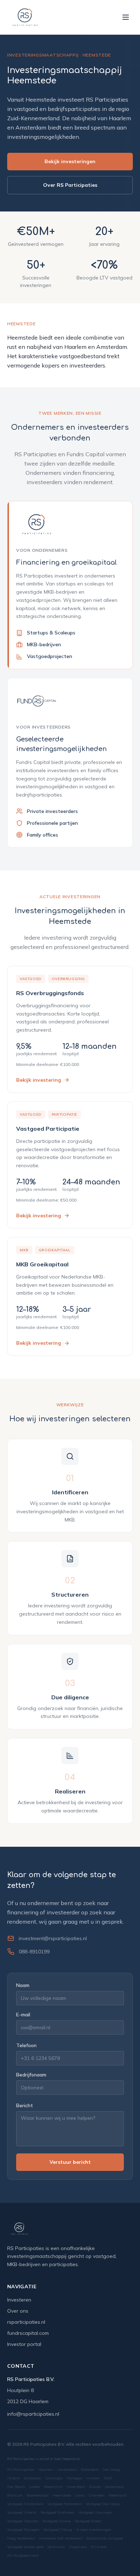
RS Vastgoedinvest (23, 2555)
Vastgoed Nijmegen (23, 2530)
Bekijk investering (39, 1080)
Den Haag (111, 2470)
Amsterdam (67, 2470)
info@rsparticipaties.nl (33, 2414)
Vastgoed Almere (57, 2521)
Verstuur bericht (70, 2162)
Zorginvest (78, 2547)
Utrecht (14, 2478)
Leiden (35, 2487)
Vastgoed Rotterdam (65, 2504)
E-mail (23, 2015)
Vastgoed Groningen (95, 2512)
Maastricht (53, 2487)
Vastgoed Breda (88, 2521)
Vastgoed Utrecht (22, 2512)
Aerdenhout (114, 2487)
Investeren (19, 2300)
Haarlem (46, 2470)
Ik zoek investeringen (94, 2530)
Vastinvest (56, 2547)
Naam (23, 1985)
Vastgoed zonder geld (25, 2547)
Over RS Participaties (70, 185)
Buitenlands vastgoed (105, 2538)
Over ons (18, 2311)
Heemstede (62, 2495)
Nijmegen (75, 2478)
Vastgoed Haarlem (23, 2521)
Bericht (25, 2105)
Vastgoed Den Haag (103, 2504)
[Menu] (126, 17)
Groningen (54, 2478)
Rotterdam (90, 2470)
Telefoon (26, 2045)
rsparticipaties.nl (26, 2322)
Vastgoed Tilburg (58, 2530)
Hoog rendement (21, 2538)
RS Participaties (21, 2470)
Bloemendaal (38, 2495)
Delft (108, 2478)
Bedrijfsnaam (31, 2075)
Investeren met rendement (61, 2538)
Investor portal (24, 2344)
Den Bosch (16, 2487)
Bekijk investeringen (70, 161)
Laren (80, 2495)
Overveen (97, 2495)
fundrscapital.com (28, 2333)
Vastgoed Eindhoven (57, 2512)
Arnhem (93, 2478)
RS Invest (99, 2547)
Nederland (117, 2495)
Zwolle (95, 2487)
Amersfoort (76, 2487)
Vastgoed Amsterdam (25, 2504)
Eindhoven (33, 2478)
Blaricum (15, 2495)
